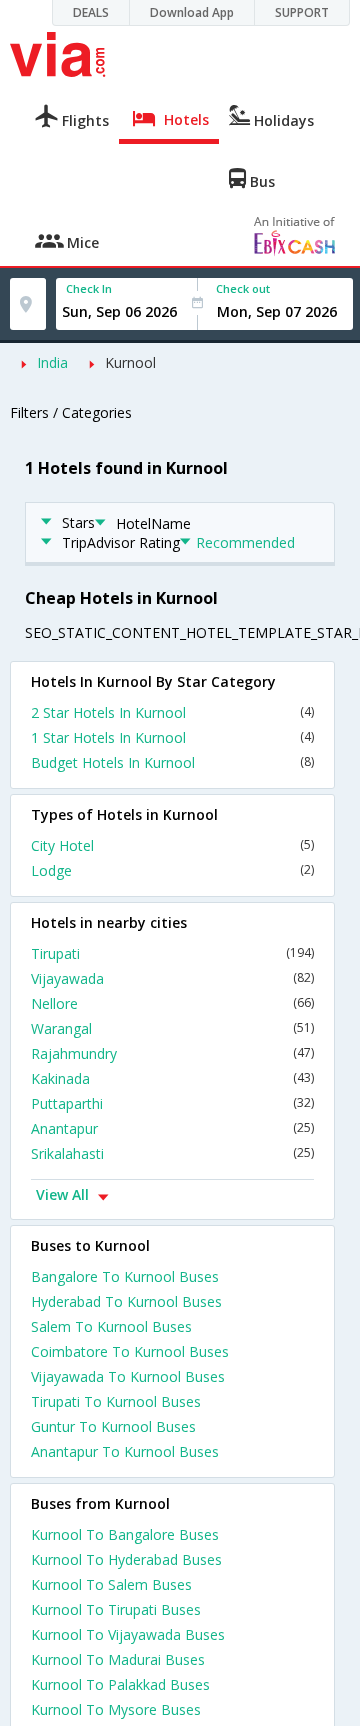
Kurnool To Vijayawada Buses (128, 1634)
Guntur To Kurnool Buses (113, 1426)
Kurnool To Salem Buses (111, 1584)
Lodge (172, 870)
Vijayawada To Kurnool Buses (128, 1376)
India (52, 362)
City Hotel (172, 845)
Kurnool (130, 362)
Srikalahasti (172, 1153)
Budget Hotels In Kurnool (172, 762)
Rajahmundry (172, 1053)
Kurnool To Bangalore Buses (125, 1534)
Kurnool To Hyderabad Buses (126, 1559)
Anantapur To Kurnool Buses (125, 1451)
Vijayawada (172, 978)
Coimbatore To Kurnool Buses (130, 1351)
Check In (89, 288)
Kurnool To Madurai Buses (118, 1659)
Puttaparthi (172, 1103)
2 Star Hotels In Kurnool (172, 712)
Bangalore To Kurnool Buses (125, 1276)
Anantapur (172, 1128)
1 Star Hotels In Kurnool (172, 737)
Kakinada (172, 1078)
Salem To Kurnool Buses (111, 1326)
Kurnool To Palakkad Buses (120, 1684)
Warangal (172, 1028)
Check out (243, 288)
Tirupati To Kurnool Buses (116, 1401)
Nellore (172, 1003)
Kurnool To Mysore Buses (116, 1709)
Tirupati (172, 953)
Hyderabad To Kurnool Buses (126, 1301)
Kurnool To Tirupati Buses (116, 1609)
